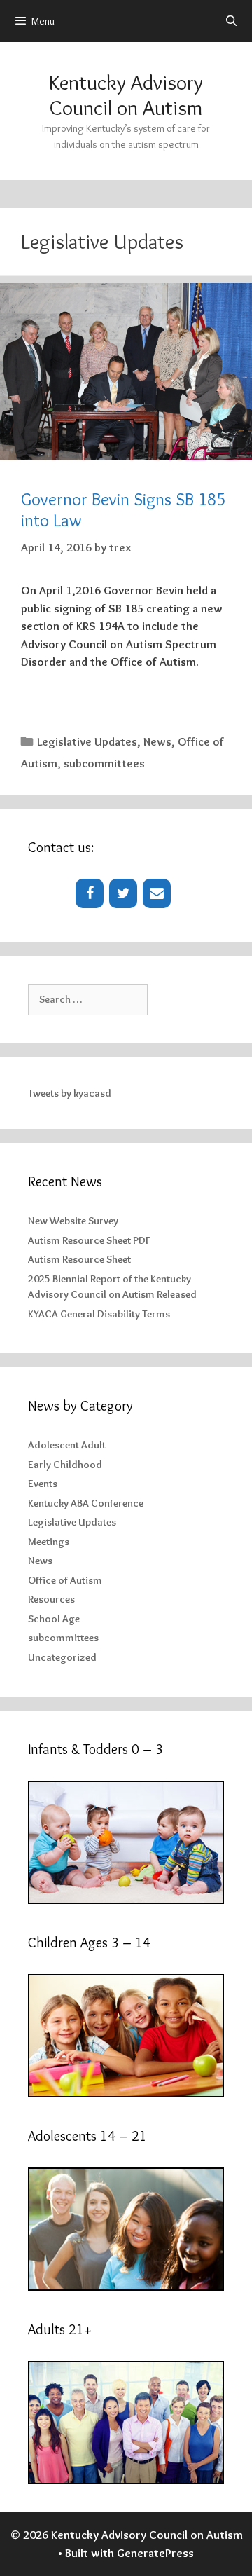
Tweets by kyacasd (70, 1093)
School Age (54, 1619)
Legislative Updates (87, 741)
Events (43, 1484)
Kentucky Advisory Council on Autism (126, 95)
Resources (51, 1599)
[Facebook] (90, 893)
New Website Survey (73, 1221)
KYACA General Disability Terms (99, 1314)
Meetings (49, 1542)
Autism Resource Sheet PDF (89, 1240)
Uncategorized (62, 1657)
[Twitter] (123, 893)
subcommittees (104, 763)
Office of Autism (65, 1580)
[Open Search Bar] (231, 21)
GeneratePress (155, 2553)
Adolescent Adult (67, 1445)
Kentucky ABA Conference (86, 1503)
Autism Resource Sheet (79, 1259)
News (157, 741)
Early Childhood (65, 1465)
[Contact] (157, 893)
